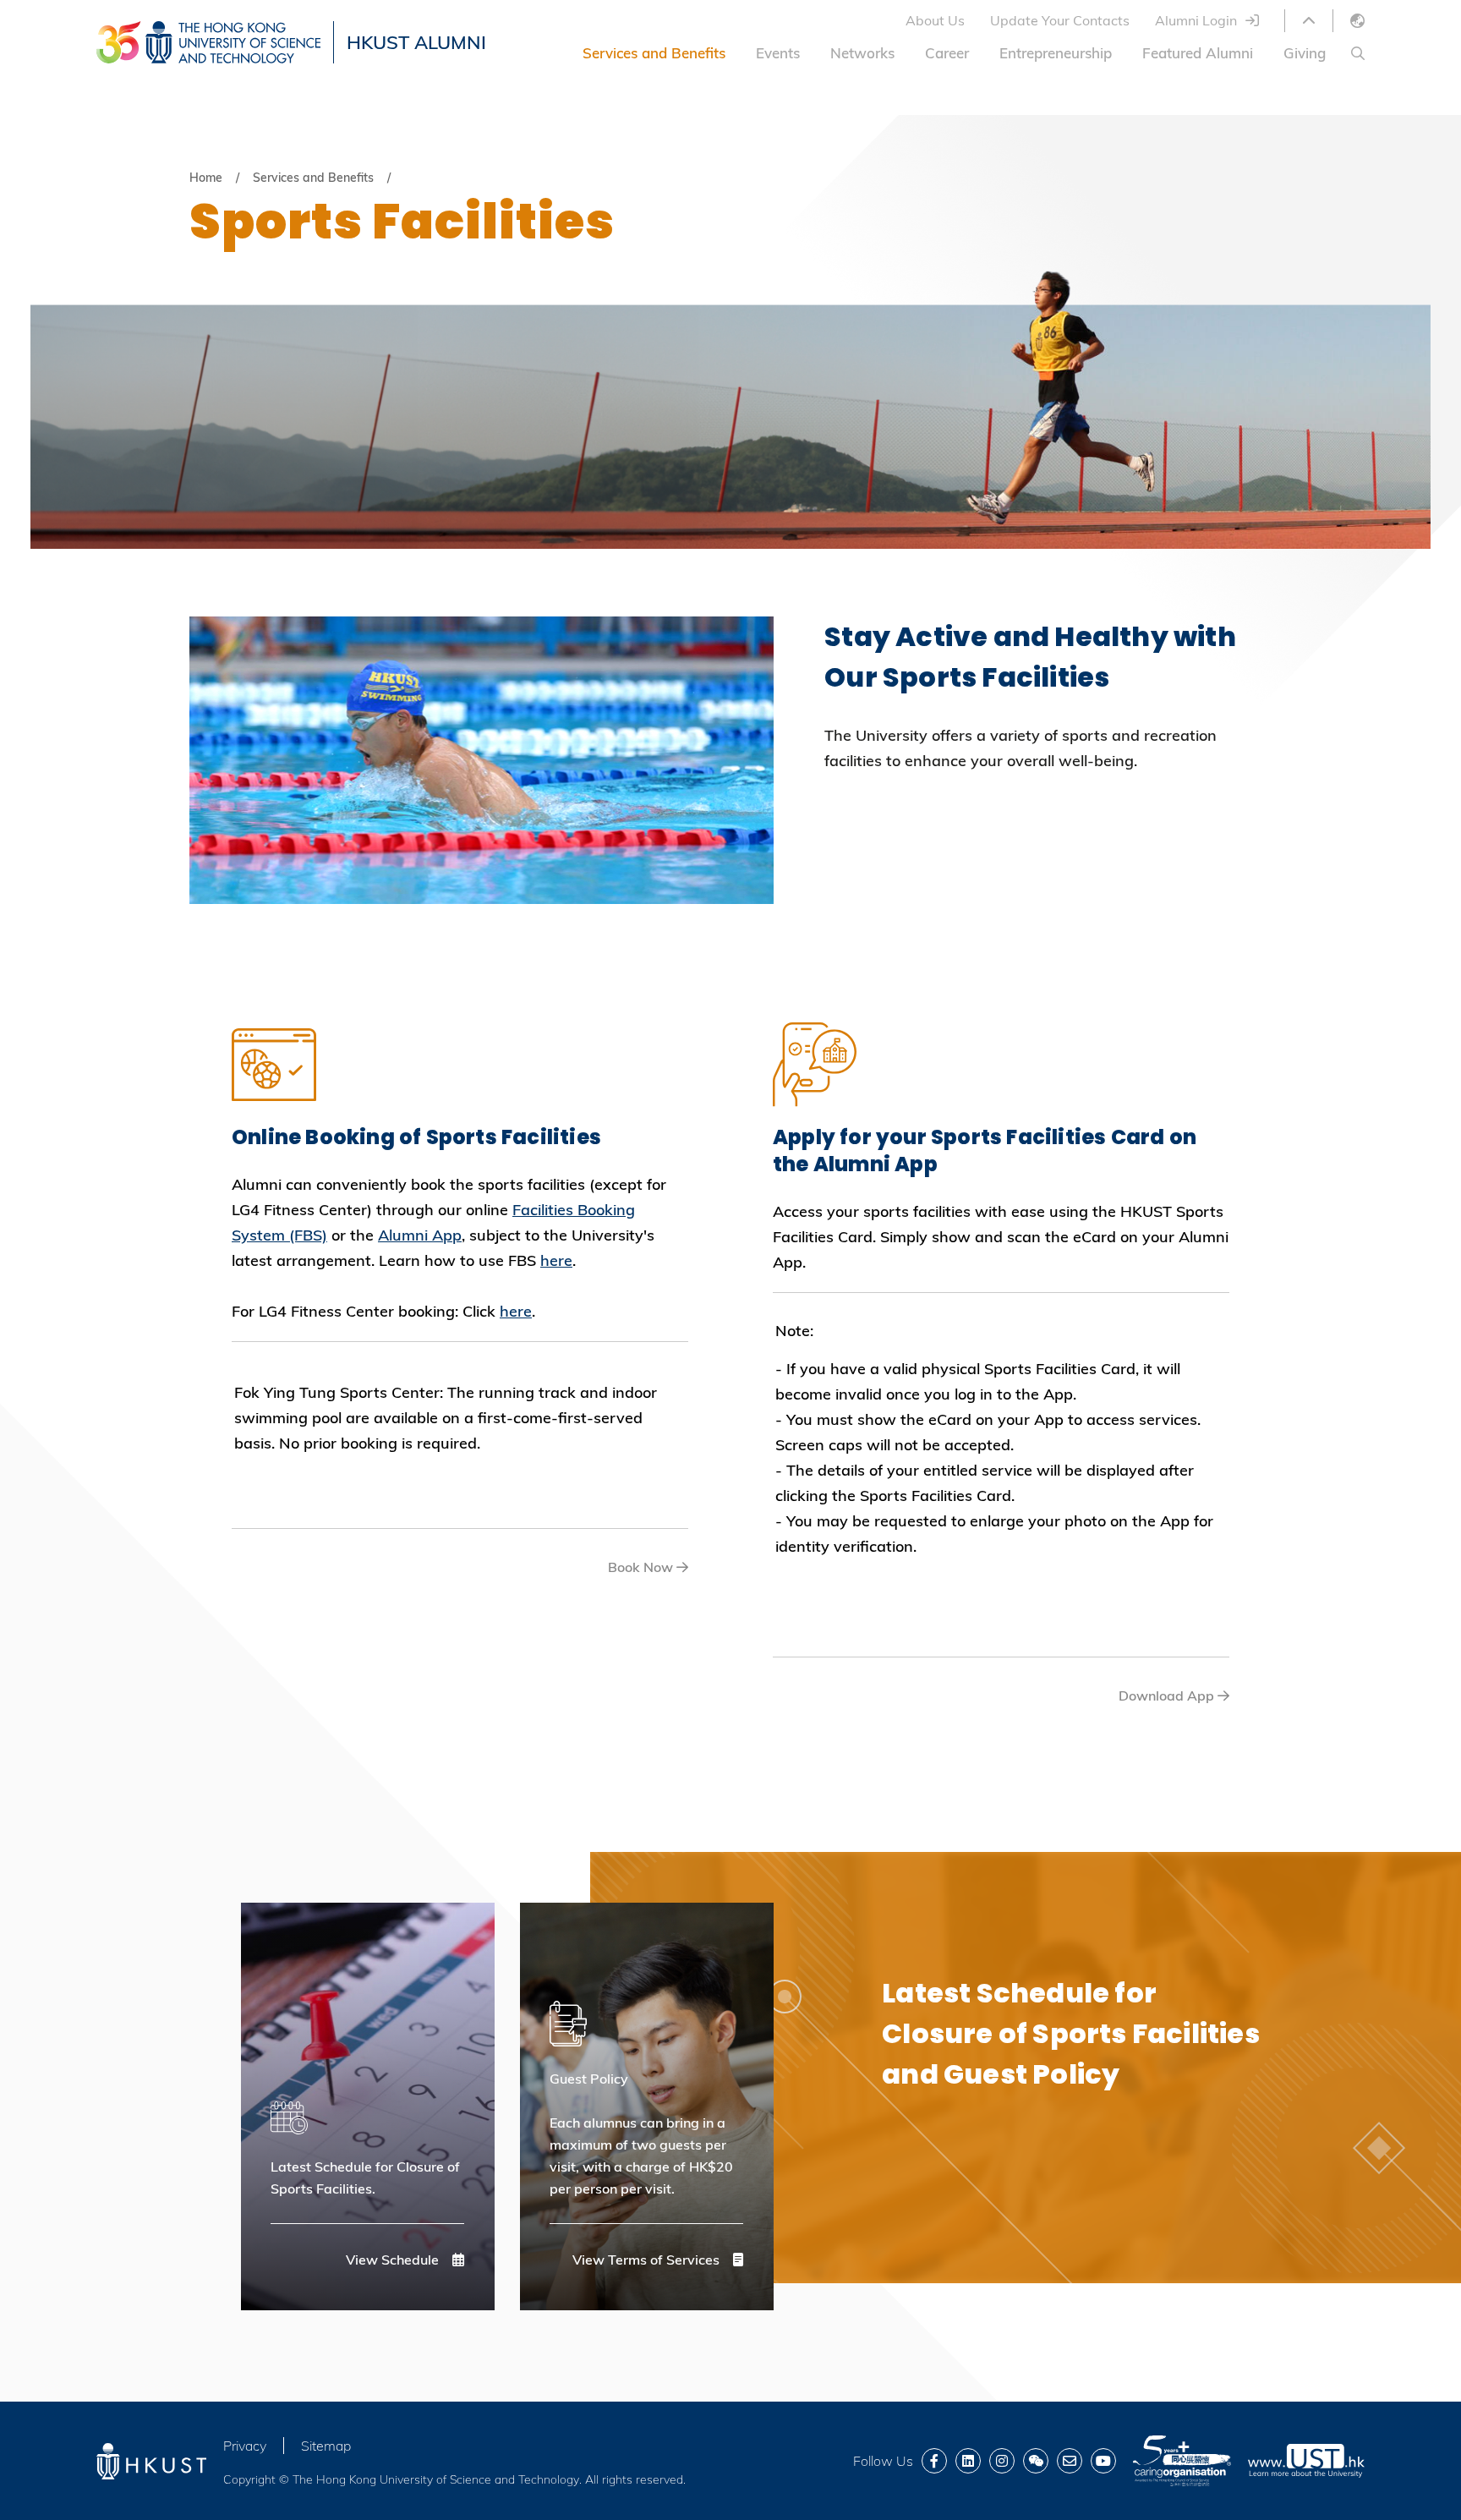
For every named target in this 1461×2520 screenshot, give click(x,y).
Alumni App (420, 1235)
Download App (1168, 1696)
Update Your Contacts (1060, 20)
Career (947, 53)
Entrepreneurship (1056, 53)
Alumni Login (1196, 20)
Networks (862, 53)
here (556, 1260)
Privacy (245, 2446)
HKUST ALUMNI (416, 42)
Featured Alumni (1198, 53)
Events (778, 53)
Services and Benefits (654, 53)
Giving (1305, 53)
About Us (935, 20)
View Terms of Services (648, 2260)
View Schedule (394, 2260)
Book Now (642, 1567)
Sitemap (326, 2446)
